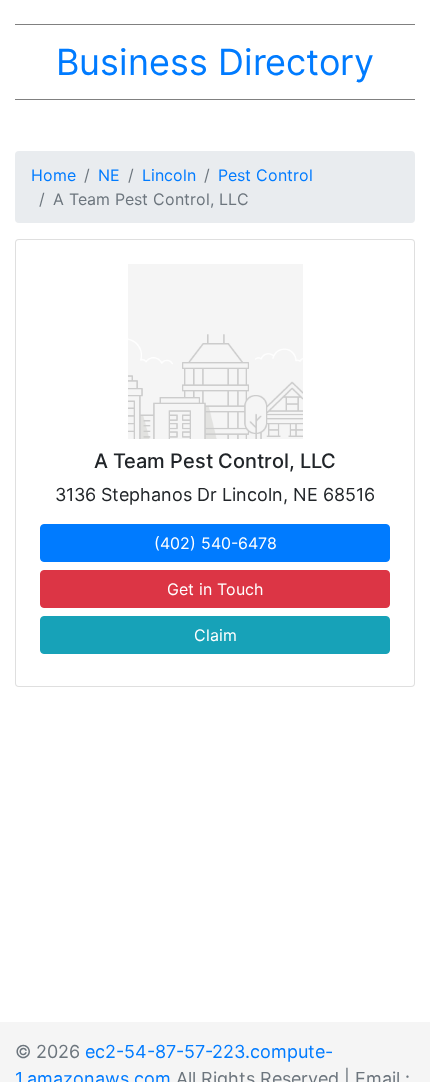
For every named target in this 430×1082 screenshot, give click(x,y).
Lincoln (169, 175)
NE (109, 175)
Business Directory (215, 62)
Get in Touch (215, 589)
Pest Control (265, 175)
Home (53, 175)
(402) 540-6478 (215, 543)
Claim (215, 635)
